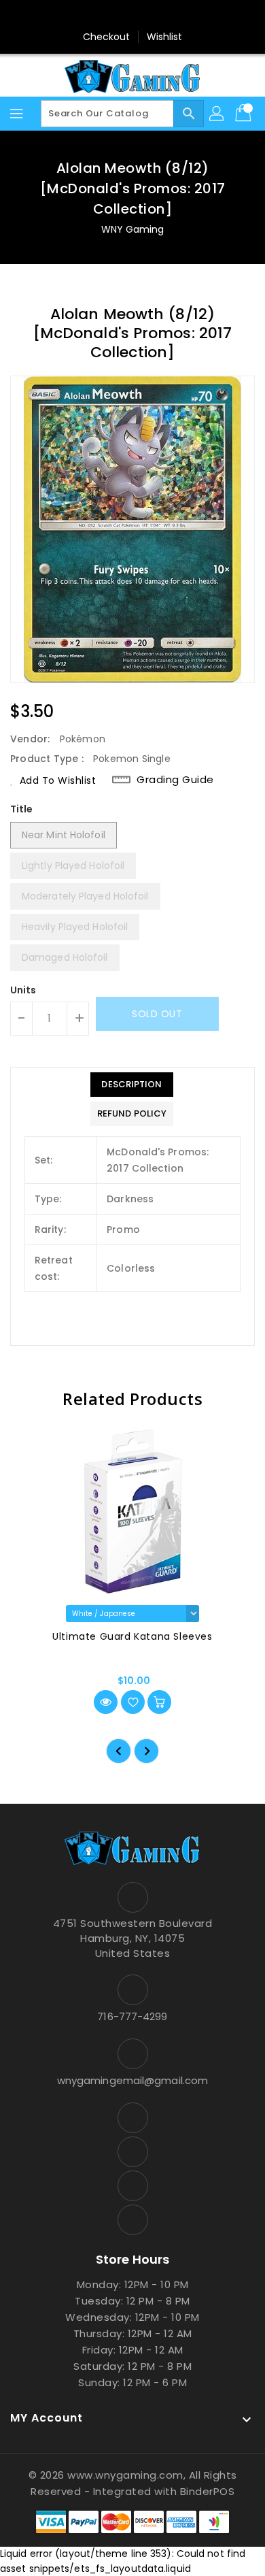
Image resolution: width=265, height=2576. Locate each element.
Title (22, 809)
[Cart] (245, 114)
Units (23, 990)
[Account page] (217, 114)
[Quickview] (106, 1702)
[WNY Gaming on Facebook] (94, 16)
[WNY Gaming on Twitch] (171, 16)
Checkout (107, 37)
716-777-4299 (132, 2016)
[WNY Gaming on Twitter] (120, 16)
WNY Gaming (133, 229)
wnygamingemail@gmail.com (132, 2080)
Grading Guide (175, 780)
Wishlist (165, 37)
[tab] (132, 1085)
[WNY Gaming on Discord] (145, 16)
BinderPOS (208, 2491)
